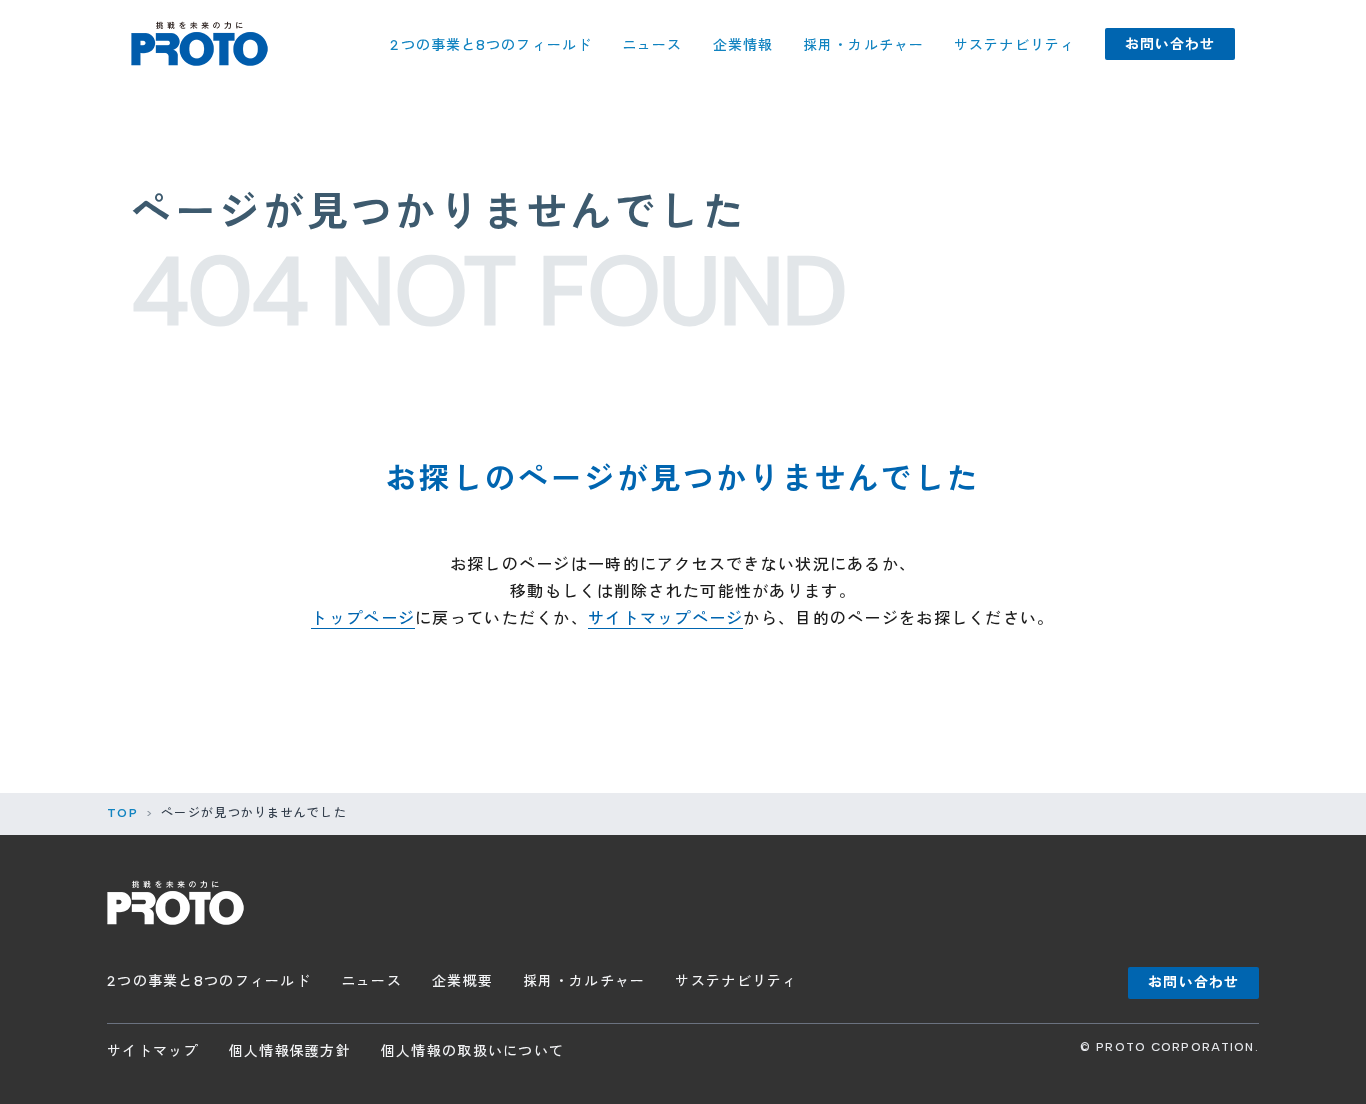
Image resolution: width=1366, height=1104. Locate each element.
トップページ (363, 618)
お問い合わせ (1170, 44)
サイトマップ (153, 1051)
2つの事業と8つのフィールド (491, 45)
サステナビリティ (1014, 45)
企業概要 (462, 981)
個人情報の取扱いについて (472, 1051)
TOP (122, 813)
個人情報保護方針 (290, 1051)
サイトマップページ (666, 618)
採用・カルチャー (863, 45)
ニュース (652, 45)
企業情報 (743, 45)
